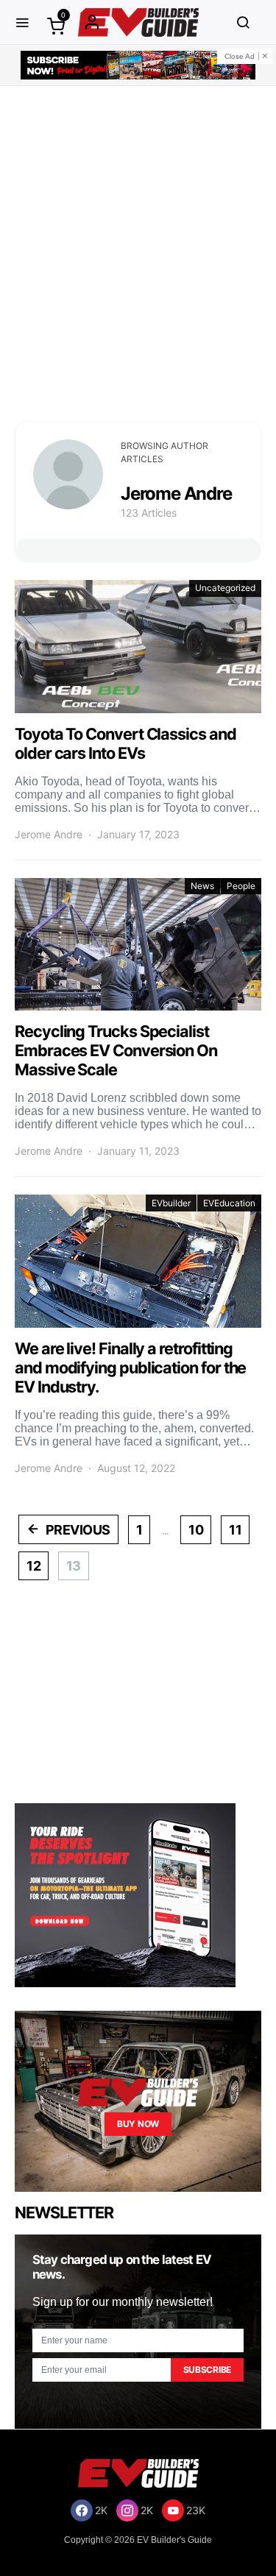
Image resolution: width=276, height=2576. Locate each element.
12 (33, 1566)
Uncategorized (225, 588)
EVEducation (229, 1203)
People (241, 886)
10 (196, 1530)
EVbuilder (171, 1203)
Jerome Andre (49, 834)
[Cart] (56, 25)
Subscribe (207, 2370)
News (202, 886)
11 (235, 1530)
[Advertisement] (138, 254)
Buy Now (138, 2124)
